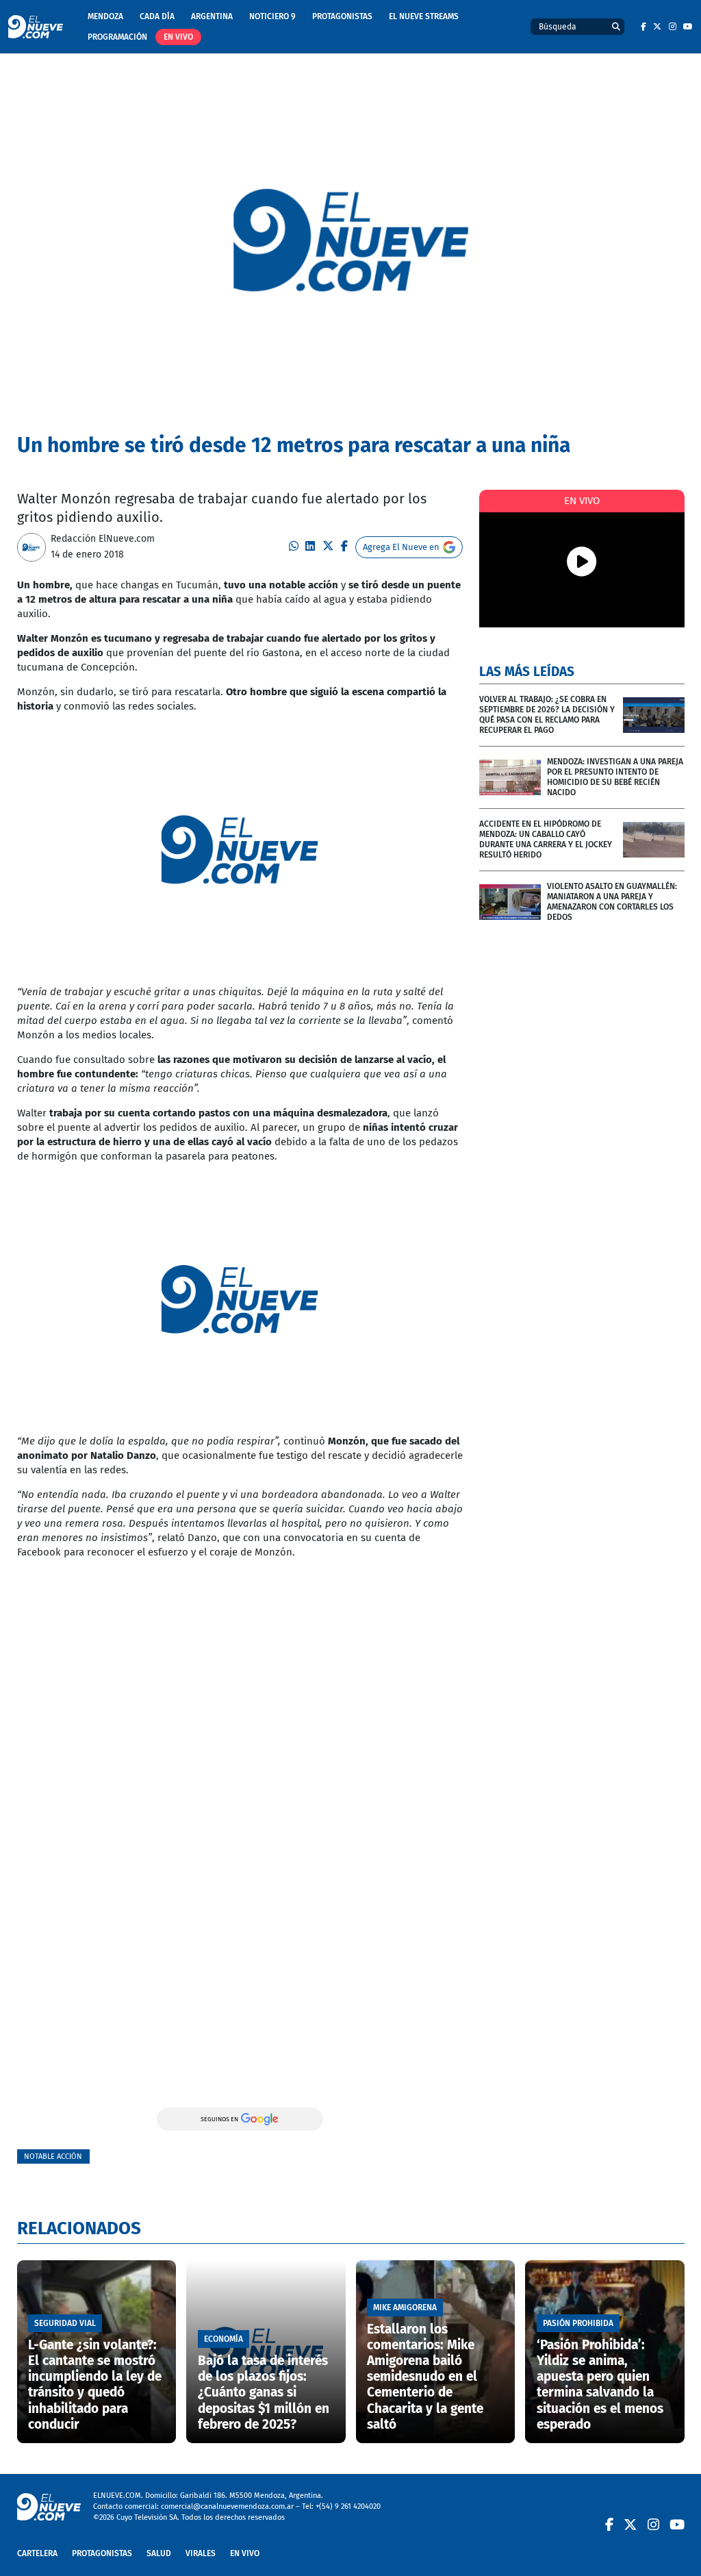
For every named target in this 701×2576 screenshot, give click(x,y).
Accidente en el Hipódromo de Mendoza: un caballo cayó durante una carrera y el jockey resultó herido (546, 839)
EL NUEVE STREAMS (424, 16)
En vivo (178, 37)
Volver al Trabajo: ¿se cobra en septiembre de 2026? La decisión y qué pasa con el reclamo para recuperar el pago (547, 715)
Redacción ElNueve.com (103, 539)
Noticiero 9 (272, 16)
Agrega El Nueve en (401, 547)
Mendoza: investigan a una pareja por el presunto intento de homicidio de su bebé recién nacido (615, 777)
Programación (117, 37)
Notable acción (53, 2156)
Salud (159, 2553)
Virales (201, 2553)
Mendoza (105, 16)
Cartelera (37, 2553)
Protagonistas (342, 16)
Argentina (212, 16)
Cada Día (157, 16)
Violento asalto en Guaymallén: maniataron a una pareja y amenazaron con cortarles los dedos (612, 902)
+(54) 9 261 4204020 (348, 2506)
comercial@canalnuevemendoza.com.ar (227, 2506)
